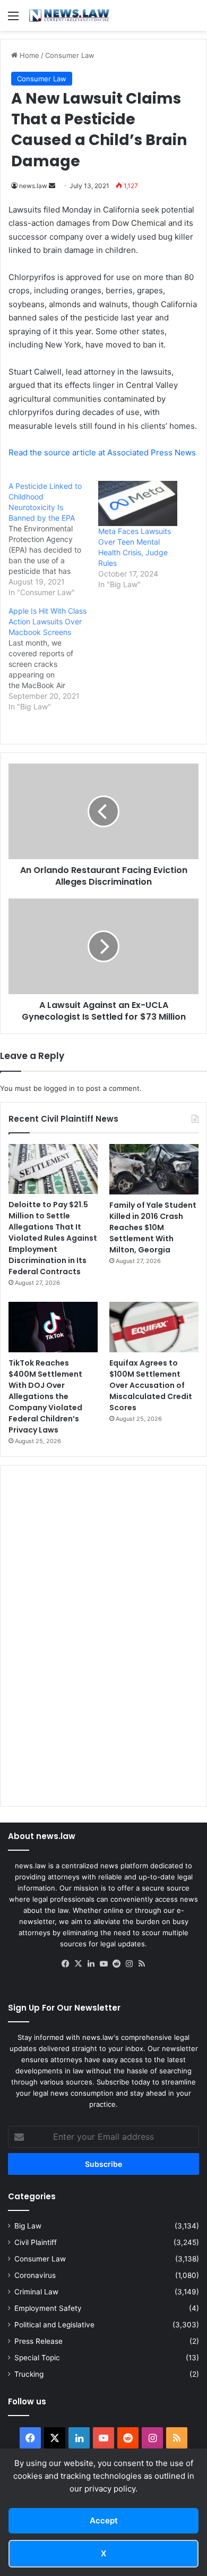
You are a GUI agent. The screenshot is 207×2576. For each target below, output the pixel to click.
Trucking (29, 2374)
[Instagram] (129, 1964)
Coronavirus (35, 2275)
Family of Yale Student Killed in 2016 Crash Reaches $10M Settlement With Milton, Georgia (153, 1227)
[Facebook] (65, 1964)
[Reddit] (116, 1964)
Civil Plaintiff (36, 2242)
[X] (78, 1964)
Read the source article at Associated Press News (102, 452)
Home (28, 55)
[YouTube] (103, 1964)
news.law (33, 186)
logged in (59, 1088)
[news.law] (69, 15)
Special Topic (37, 2358)
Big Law (28, 2226)
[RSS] (142, 1964)
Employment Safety (48, 2308)
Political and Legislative (54, 2325)
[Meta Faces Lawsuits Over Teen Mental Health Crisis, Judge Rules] (138, 503)
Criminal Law (36, 2292)
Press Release (38, 2341)
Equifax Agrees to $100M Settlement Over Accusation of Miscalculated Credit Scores (151, 1385)
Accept (104, 2520)
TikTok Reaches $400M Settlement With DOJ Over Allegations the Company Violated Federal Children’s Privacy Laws (45, 1396)
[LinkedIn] (91, 1964)
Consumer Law (70, 55)
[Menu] (13, 19)
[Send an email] (52, 186)
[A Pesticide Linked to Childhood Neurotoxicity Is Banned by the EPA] (53, 539)
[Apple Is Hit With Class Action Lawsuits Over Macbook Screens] (53, 659)
